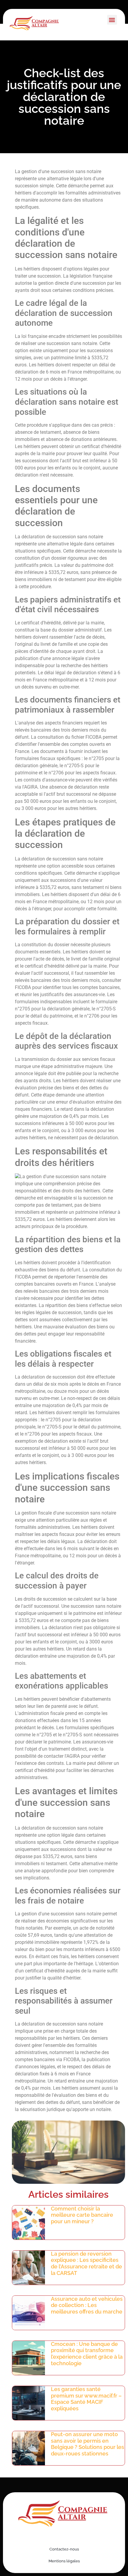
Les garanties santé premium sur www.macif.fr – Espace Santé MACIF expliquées (86, 2399)
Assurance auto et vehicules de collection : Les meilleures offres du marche (87, 2305)
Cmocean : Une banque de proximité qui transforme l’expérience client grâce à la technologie (87, 2354)
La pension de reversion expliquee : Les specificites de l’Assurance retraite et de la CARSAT (86, 2263)
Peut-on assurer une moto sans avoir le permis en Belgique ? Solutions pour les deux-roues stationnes (88, 2444)
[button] (112, 20)
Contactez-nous (64, 2549)
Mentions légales (64, 2561)
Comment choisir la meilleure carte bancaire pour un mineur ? (82, 2215)
